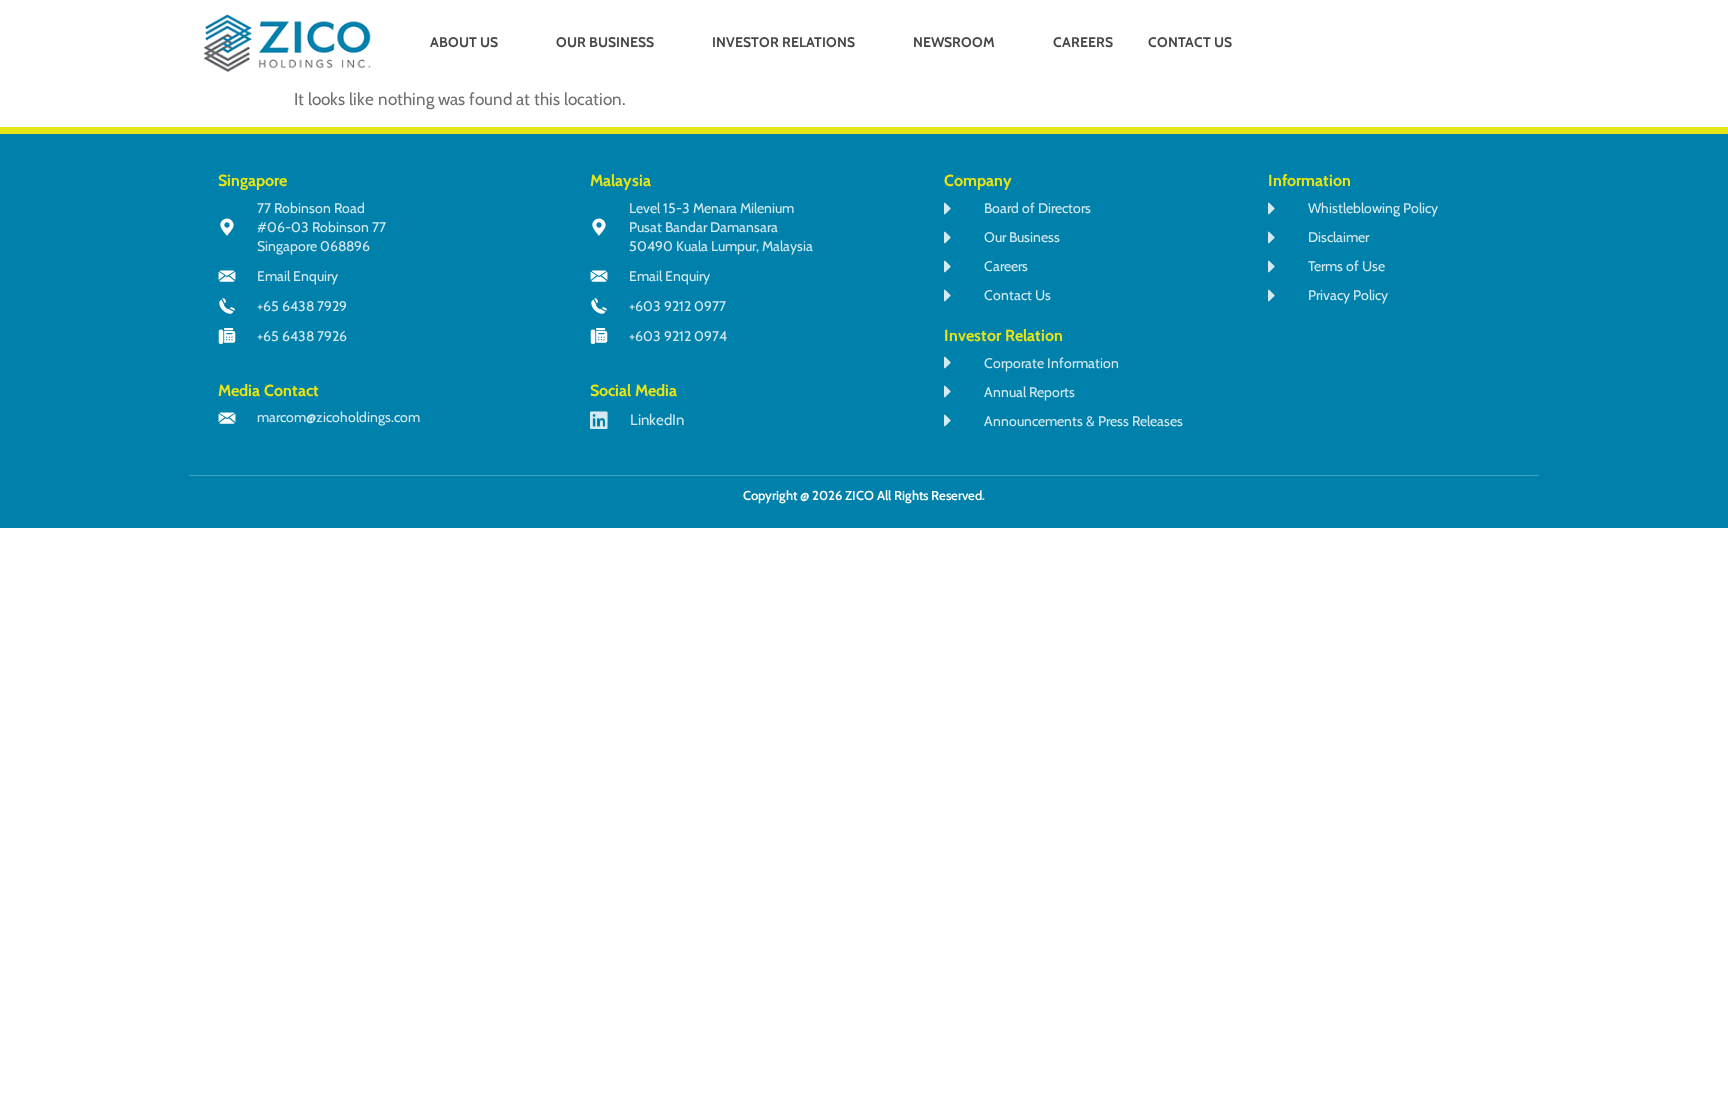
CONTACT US (1190, 42)
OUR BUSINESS (605, 42)
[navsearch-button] (1428, 44)
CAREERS (1083, 42)
